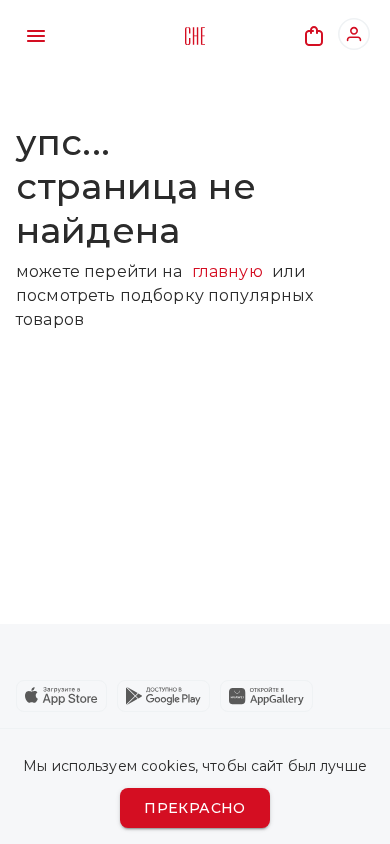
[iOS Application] (61, 696)
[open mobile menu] (36, 36)
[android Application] (163, 696)
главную (227, 271)
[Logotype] (195, 36)
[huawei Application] (266, 696)
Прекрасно (195, 808)
